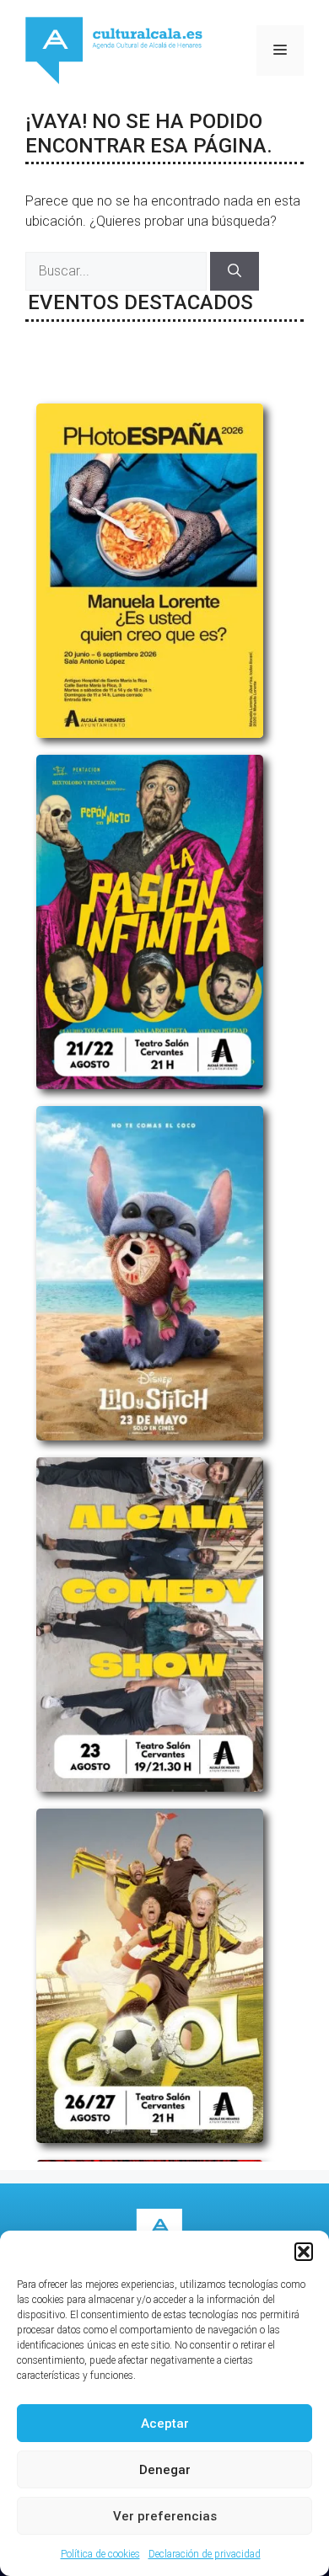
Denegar (165, 2470)
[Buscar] (235, 271)
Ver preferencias (165, 2516)
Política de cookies (100, 2554)
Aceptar (165, 2424)
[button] (304, 2252)
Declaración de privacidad (205, 2554)
